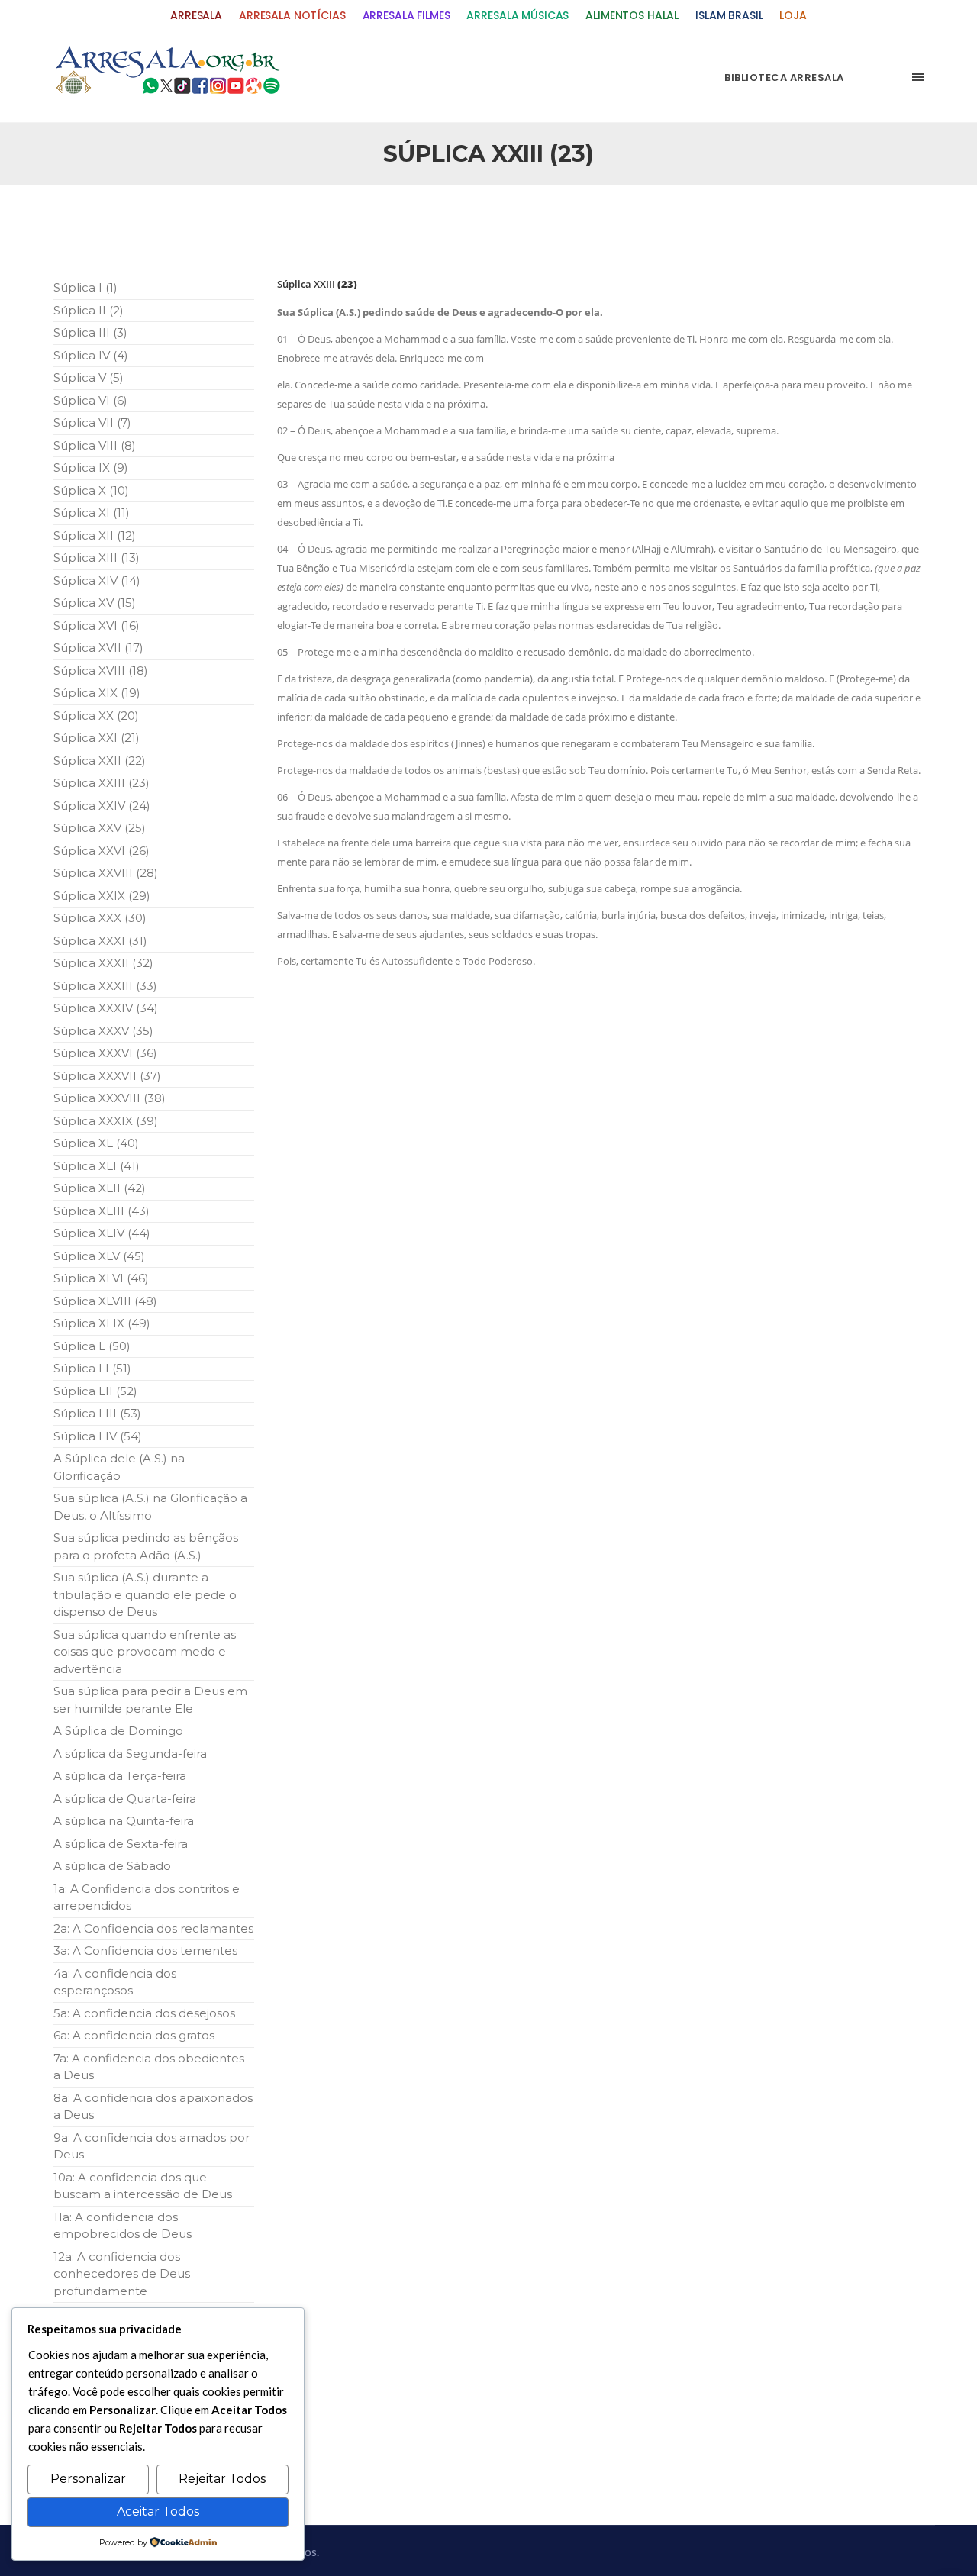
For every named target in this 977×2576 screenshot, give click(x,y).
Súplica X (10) (91, 490)
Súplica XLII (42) (100, 1188)
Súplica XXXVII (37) (107, 1076)
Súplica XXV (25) (100, 828)
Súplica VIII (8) (95, 445)
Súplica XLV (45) (99, 1256)
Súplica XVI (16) (97, 625)
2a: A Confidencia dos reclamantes (153, 1928)
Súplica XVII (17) (98, 648)
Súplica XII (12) (95, 535)
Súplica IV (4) (91, 355)
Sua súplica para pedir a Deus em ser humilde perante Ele (150, 1700)
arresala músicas (518, 16)
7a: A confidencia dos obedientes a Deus (149, 2067)
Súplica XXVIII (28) (106, 873)
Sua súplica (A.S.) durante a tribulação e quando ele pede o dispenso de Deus (145, 1594)
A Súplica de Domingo (118, 1731)
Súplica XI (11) (92, 513)
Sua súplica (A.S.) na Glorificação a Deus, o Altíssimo (150, 1507)
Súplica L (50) (92, 1346)
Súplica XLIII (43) (102, 1211)
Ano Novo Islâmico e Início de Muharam (640, 222)
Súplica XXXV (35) (103, 1031)
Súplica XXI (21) (97, 738)
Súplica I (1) (85, 287)
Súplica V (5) (89, 377)
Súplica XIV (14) (97, 580)
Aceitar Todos (158, 2512)
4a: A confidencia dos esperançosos (115, 1982)
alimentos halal (632, 16)
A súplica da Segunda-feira (130, 1754)
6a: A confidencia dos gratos (134, 2035)
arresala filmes (406, 16)
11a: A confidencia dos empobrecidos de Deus (123, 2226)
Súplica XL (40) (96, 1143)
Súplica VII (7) (92, 422)
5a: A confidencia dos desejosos (144, 2013)
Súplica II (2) (89, 310)
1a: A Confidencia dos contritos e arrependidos (147, 1897)
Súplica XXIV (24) (102, 806)
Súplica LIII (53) (97, 1413)
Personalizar (88, 2479)
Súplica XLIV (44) (102, 1233)
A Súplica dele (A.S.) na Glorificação (119, 1467)
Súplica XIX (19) (97, 693)
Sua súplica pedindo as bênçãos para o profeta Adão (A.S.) (146, 1546)
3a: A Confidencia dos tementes (145, 1951)
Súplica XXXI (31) (100, 941)
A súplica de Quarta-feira (125, 1799)
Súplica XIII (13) (97, 558)
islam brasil (729, 16)
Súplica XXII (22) (100, 761)
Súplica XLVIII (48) (105, 1301)
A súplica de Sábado (112, 1866)
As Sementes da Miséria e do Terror (200, 222)
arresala (196, 16)
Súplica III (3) (90, 332)
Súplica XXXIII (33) (105, 986)
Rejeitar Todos (222, 2479)
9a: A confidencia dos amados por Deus (152, 2146)
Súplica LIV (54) (98, 1436)
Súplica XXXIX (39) (106, 1121)
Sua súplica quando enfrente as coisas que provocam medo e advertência (145, 1652)
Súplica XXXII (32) (103, 963)
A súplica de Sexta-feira (121, 1844)
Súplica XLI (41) (97, 1166)
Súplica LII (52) (95, 1391)
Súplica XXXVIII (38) (110, 1098)
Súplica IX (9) (91, 467)
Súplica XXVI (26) (102, 851)
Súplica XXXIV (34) (106, 1008)
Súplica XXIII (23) (102, 783)
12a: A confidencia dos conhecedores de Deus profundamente (122, 2274)
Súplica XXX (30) (100, 918)
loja (793, 16)
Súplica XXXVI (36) (105, 1053)
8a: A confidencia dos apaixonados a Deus (153, 2107)
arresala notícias (292, 16)
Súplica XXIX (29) (102, 896)
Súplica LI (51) (92, 1368)
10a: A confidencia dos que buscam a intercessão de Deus (143, 2186)
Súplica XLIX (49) (102, 1323)
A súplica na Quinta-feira (124, 1821)
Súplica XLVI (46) (101, 1278)
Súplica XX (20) (96, 716)
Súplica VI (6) (90, 400)
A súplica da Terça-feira (120, 1776)
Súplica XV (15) (95, 603)
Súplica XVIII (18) (101, 671)
